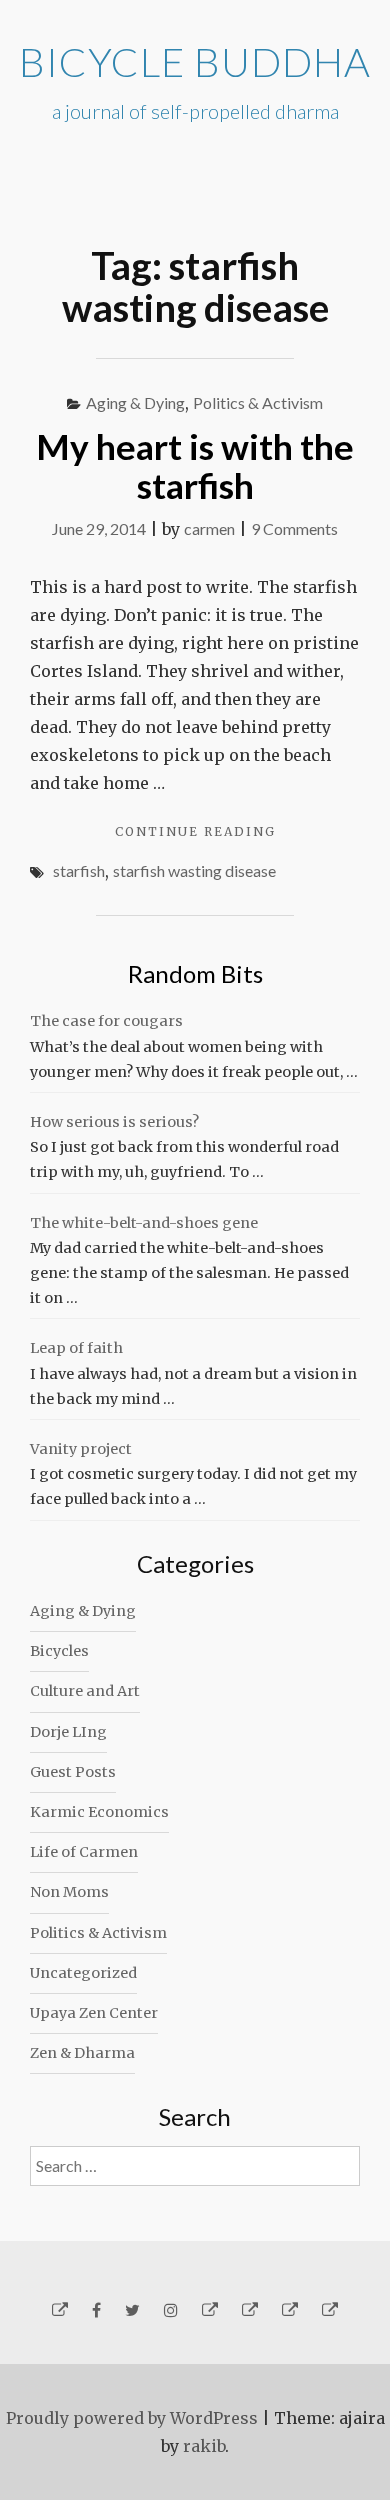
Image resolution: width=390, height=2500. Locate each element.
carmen (209, 528)
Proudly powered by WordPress (132, 2418)
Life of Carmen (84, 1852)
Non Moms (69, 1892)
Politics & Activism (258, 402)
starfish (79, 870)
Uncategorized (83, 1973)
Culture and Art (85, 1691)
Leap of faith (76, 1348)
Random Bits (195, 973)
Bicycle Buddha (195, 62)
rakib (204, 2446)
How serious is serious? (114, 1122)
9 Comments (294, 528)
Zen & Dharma (82, 2053)
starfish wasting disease (194, 870)
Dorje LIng (68, 1732)
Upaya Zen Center (94, 2013)
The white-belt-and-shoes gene (144, 1223)
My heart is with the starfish (195, 465)
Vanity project (81, 1449)
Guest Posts (73, 1772)
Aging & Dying (135, 402)
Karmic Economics (99, 1812)
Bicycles (59, 1651)
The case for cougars (106, 1021)
